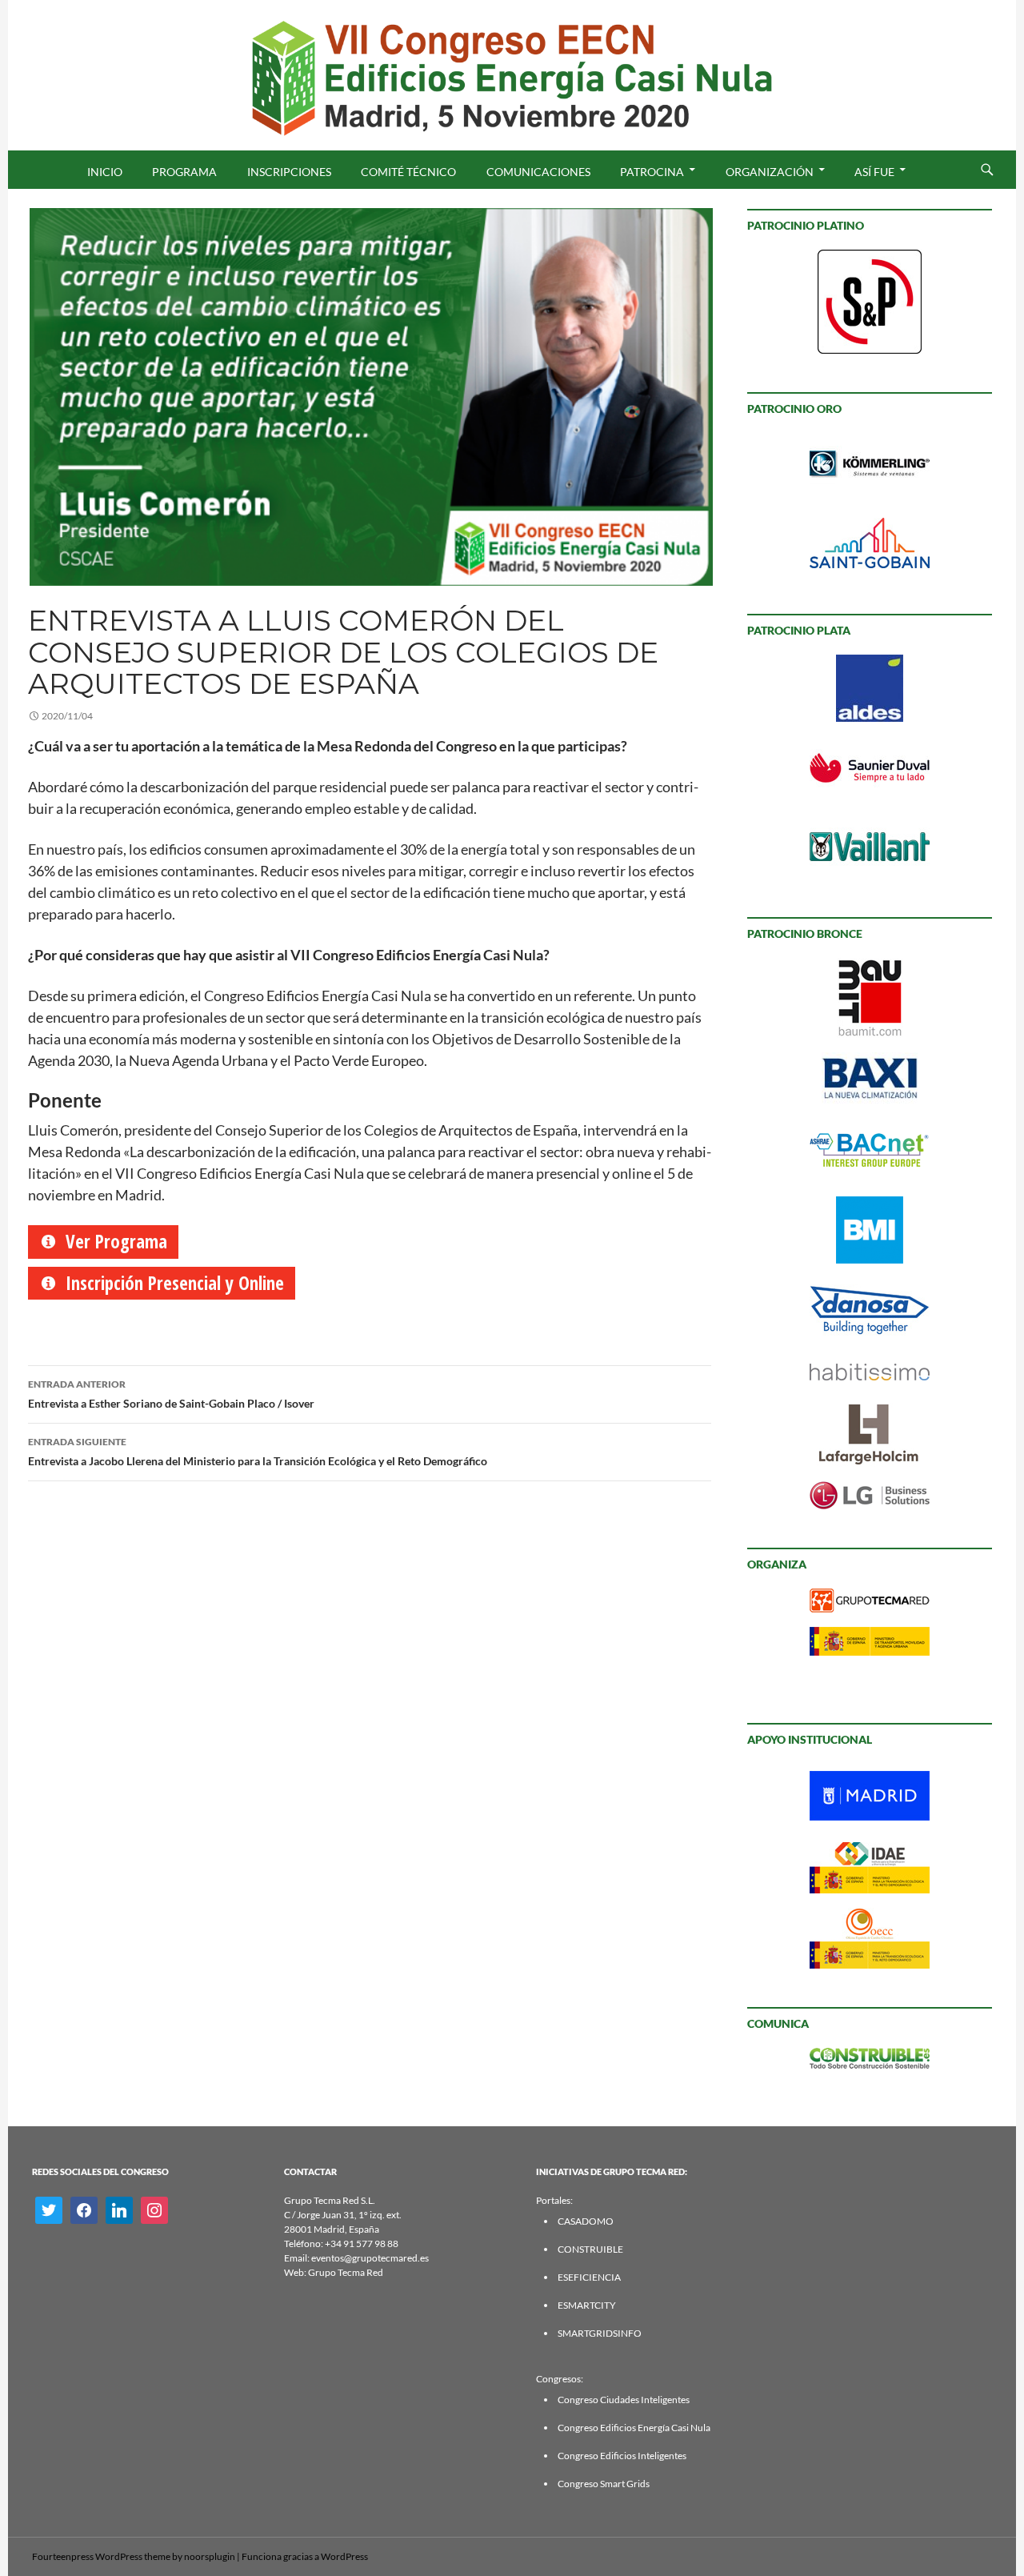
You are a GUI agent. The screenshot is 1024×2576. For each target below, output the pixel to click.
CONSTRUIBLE (590, 2249)
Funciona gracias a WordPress (305, 2556)
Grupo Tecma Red (346, 2272)
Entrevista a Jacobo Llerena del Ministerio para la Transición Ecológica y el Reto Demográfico (258, 1452)
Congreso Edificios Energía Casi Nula (634, 2428)
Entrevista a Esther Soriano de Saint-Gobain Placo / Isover (171, 1394)
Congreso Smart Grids (604, 2484)
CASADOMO (586, 2221)
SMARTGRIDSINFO (600, 2333)
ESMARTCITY (587, 2305)
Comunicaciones (538, 172)
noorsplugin (210, 2556)
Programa (184, 172)
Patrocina (652, 172)
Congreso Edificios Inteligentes (622, 2456)
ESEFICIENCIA (589, 2277)
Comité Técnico (408, 172)
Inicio (105, 172)
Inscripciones (289, 172)
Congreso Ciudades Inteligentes (624, 2400)
